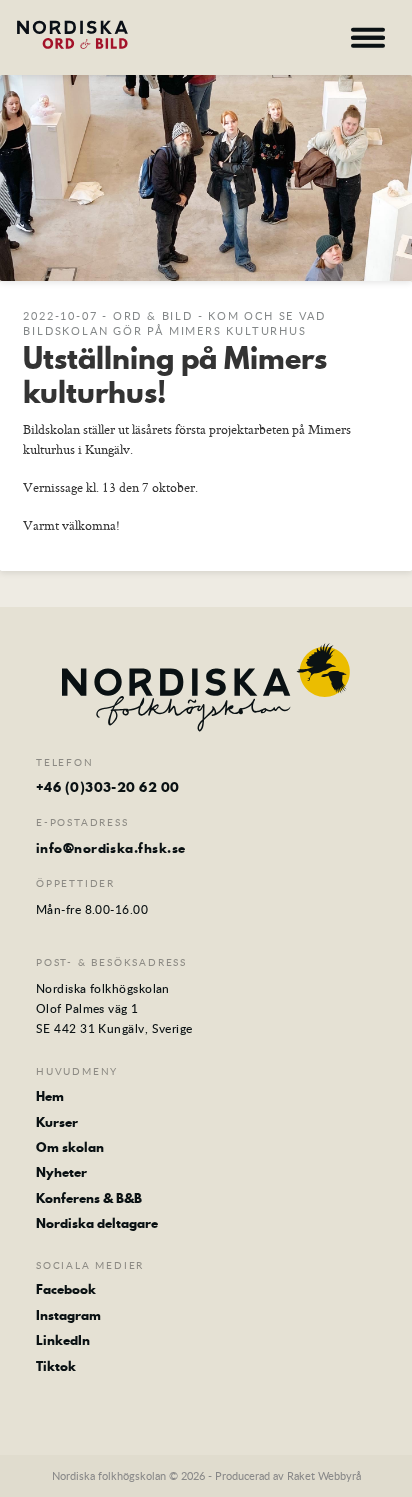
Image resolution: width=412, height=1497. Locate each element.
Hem (50, 1096)
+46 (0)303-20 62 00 (108, 787)
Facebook (66, 1289)
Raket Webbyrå (324, 1475)
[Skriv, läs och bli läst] (90, 34)
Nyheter (61, 1172)
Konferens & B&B (89, 1198)
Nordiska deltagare (97, 1223)
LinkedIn (63, 1340)
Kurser (57, 1122)
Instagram (68, 1315)
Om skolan (70, 1147)
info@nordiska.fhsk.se (110, 848)
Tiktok (56, 1366)
